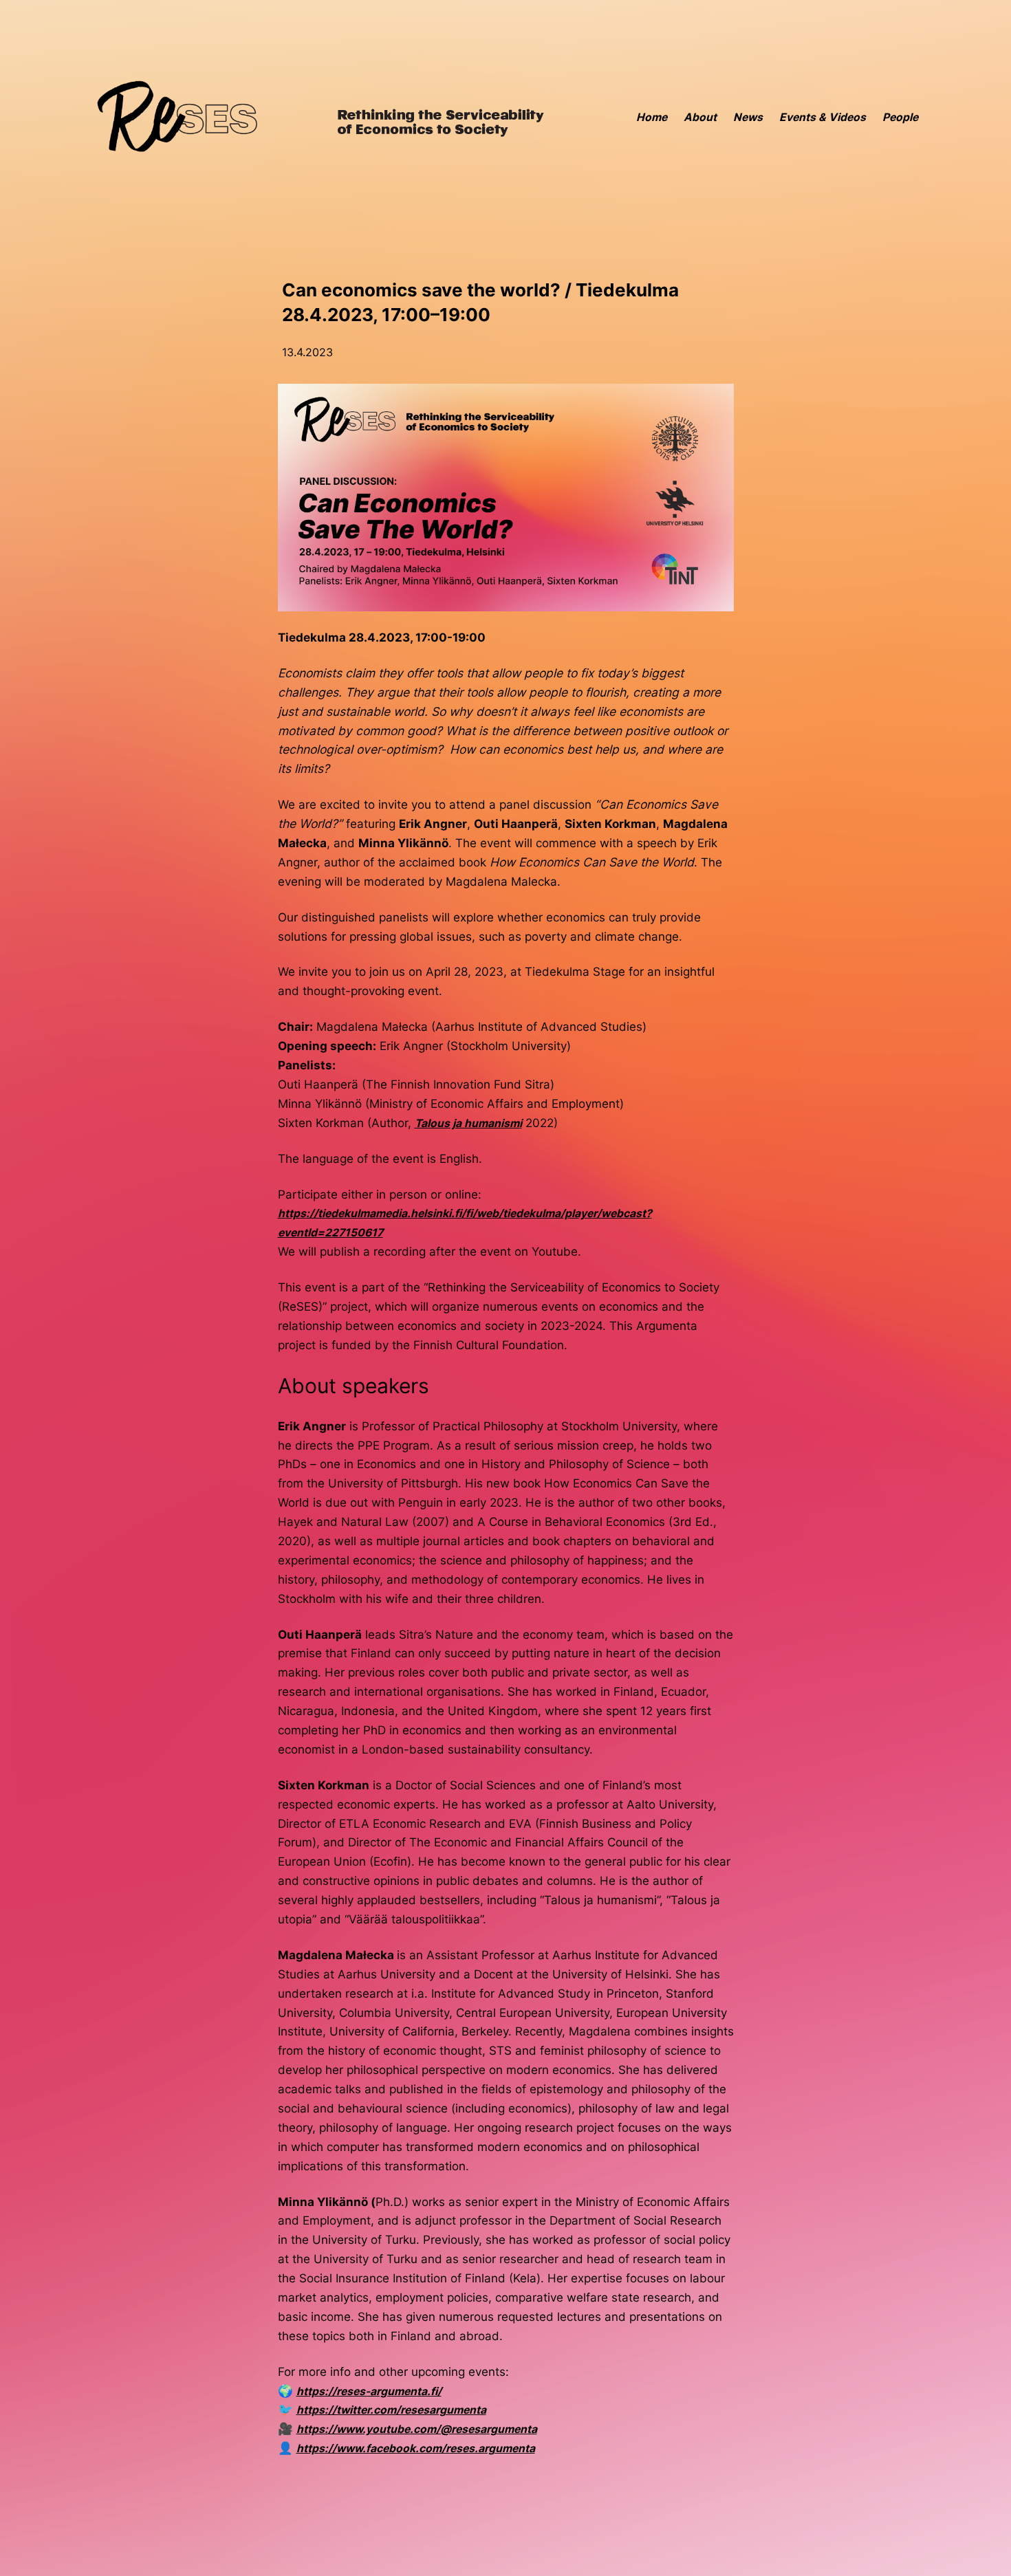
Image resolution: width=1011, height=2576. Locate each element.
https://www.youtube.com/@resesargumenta (417, 2429)
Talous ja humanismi (468, 1123)
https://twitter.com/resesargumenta (391, 2410)
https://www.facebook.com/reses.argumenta (416, 2448)
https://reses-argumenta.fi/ (369, 2391)
